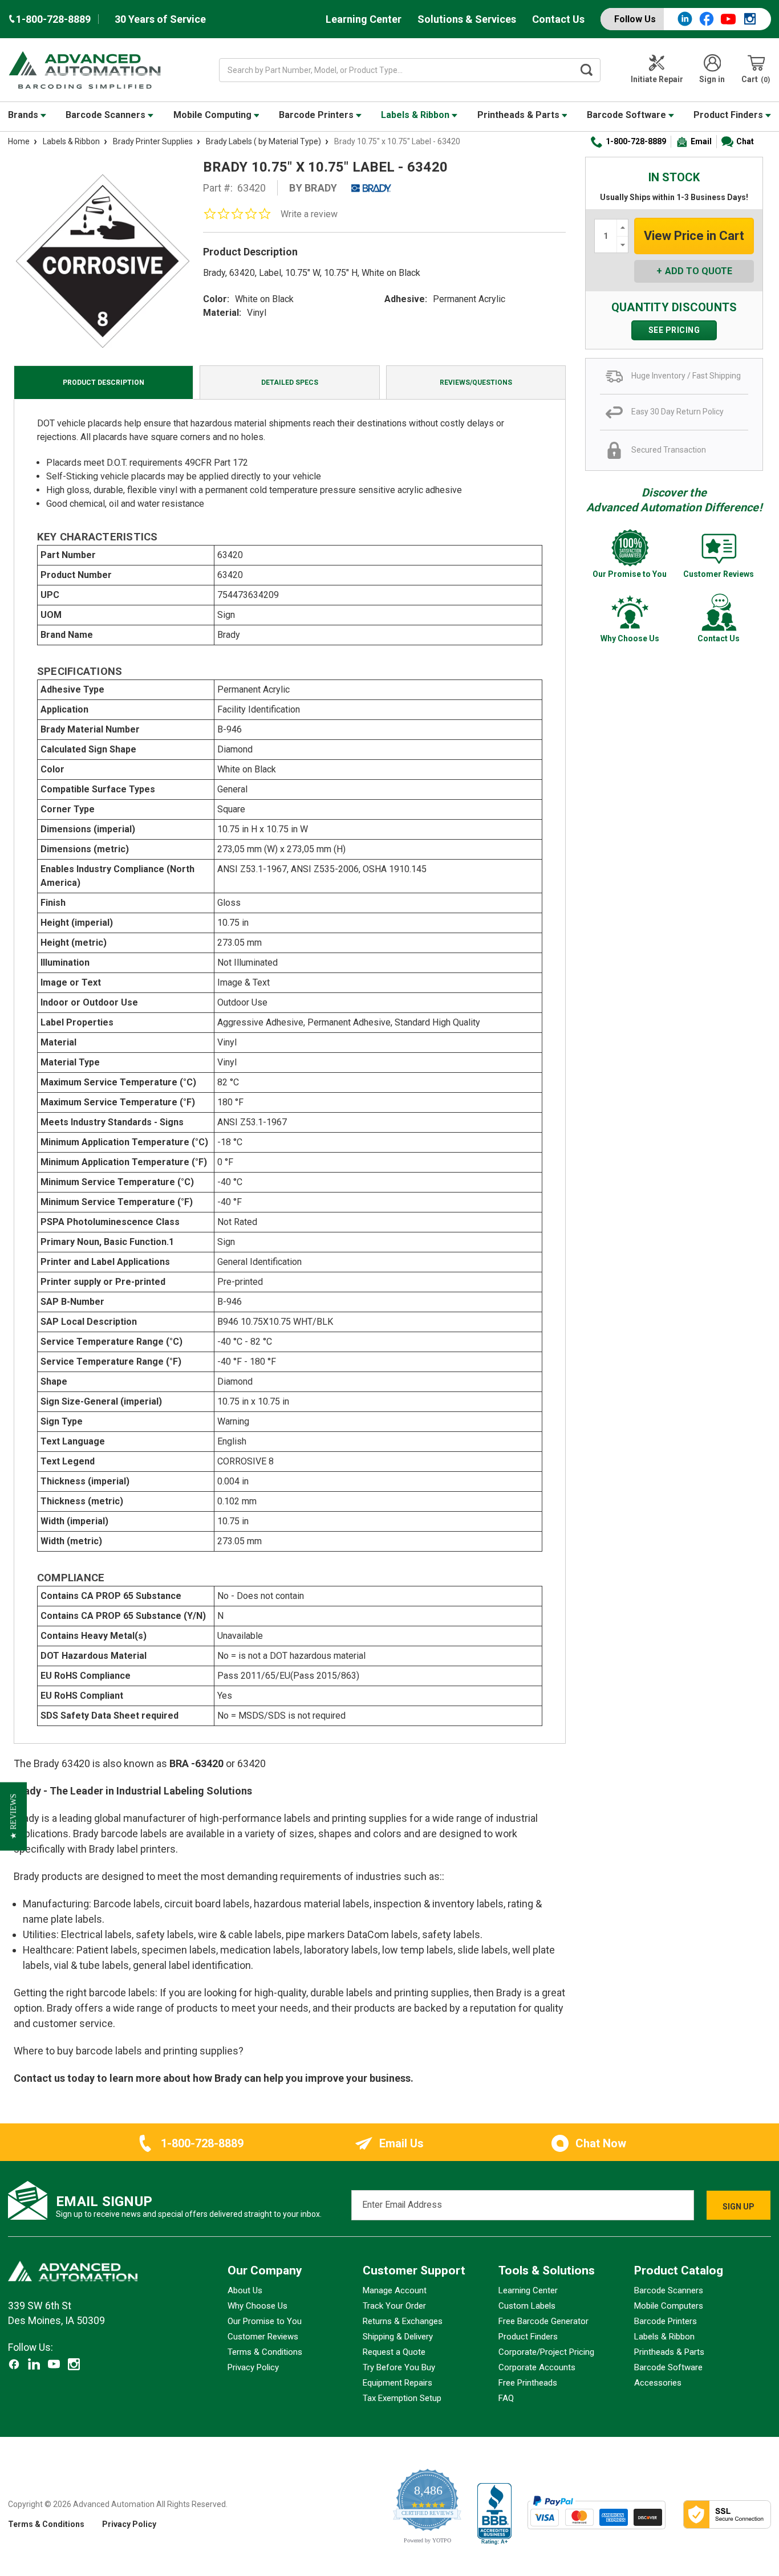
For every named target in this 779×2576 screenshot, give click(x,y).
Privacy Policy (253, 2367)
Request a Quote (394, 2352)
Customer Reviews (263, 2337)
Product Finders (729, 115)
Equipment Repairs (397, 2383)
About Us (245, 2290)
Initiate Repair (657, 79)
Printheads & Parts (520, 115)
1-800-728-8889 (636, 141)
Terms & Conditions (265, 2352)
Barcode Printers (317, 115)
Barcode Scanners (107, 115)
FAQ (506, 2398)
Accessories (658, 2383)
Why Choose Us (257, 2306)
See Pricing (674, 330)
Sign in (712, 79)
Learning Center (364, 19)
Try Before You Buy (399, 2367)
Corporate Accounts (537, 2367)
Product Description (104, 382)
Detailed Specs (290, 382)
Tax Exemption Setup (402, 2398)
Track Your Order (394, 2306)
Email (701, 141)
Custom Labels (527, 2306)
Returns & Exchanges (403, 2321)
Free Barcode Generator (543, 2321)
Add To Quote (699, 271)
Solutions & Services (467, 19)
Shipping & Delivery (398, 2337)
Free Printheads (528, 2383)
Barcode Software (628, 115)
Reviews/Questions (476, 382)
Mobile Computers (669, 2306)
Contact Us (558, 19)
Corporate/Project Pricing (546, 2352)
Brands (24, 115)
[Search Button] (586, 70)
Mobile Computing (214, 115)
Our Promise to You (265, 2321)
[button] (13, 1817)
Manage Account (395, 2290)
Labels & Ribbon (416, 115)
